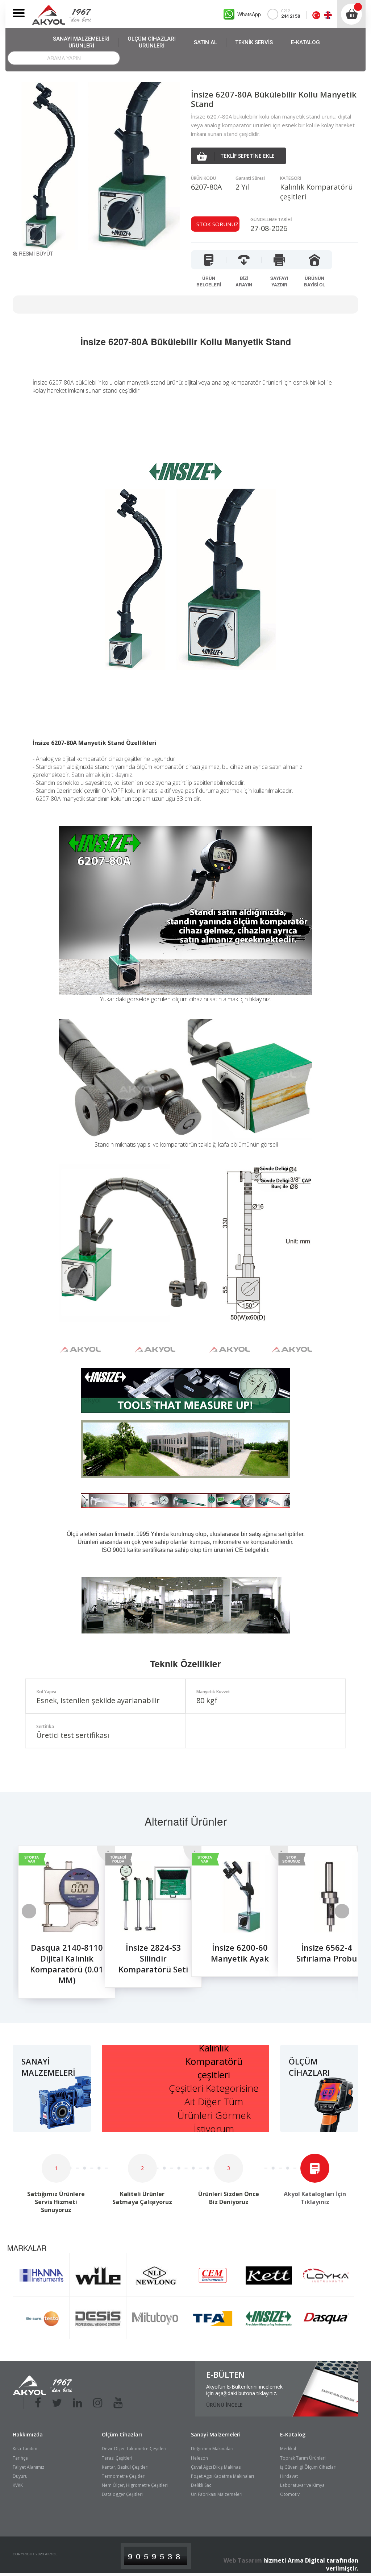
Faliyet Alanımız (28, 2467)
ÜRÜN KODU (203, 178)
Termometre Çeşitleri (124, 2476)
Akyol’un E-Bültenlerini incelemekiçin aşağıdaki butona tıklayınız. (244, 2390)
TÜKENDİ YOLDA (118, 1859)
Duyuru (20, 2476)
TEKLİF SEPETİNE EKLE (247, 156)
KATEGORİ (291, 178)
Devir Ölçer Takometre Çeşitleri (134, 2449)
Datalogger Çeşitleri (122, 2494)
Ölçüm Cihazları (122, 2434)
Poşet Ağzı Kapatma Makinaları (222, 2476)
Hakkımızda (28, 2434)
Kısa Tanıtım (25, 2449)
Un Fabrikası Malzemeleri (217, 2494)
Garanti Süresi (250, 178)
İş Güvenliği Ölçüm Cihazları (308, 2467)
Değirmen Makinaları (212, 2449)
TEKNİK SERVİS (254, 42)
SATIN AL (205, 42)
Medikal (288, 2449)
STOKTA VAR (32, 1859)
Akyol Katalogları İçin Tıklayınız (315, 2198)
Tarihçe (20, 2458)
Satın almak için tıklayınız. (102, 775)
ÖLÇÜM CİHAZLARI (152, 42)
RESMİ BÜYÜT (35, 253)
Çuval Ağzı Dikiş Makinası (216, 2467)
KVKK (18, 2485)
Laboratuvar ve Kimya (302, 2485)
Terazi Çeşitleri (117, 2458)
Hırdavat (289, 2476)
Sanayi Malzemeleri (216, 2434)
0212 (291, 14)
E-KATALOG (305, 42)
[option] (56, 1926)
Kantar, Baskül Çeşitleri (125, 2467)
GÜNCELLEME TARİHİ (271, 220)
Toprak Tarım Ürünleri (303, 2458)
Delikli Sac (201, 2485)
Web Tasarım (243, 2560)
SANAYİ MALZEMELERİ (81, 42)
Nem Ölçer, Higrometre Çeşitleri (135, 2485)
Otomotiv (290, 2494)
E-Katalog (293, 2434)
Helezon (199, 2458)
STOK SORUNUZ (291, 1859)
